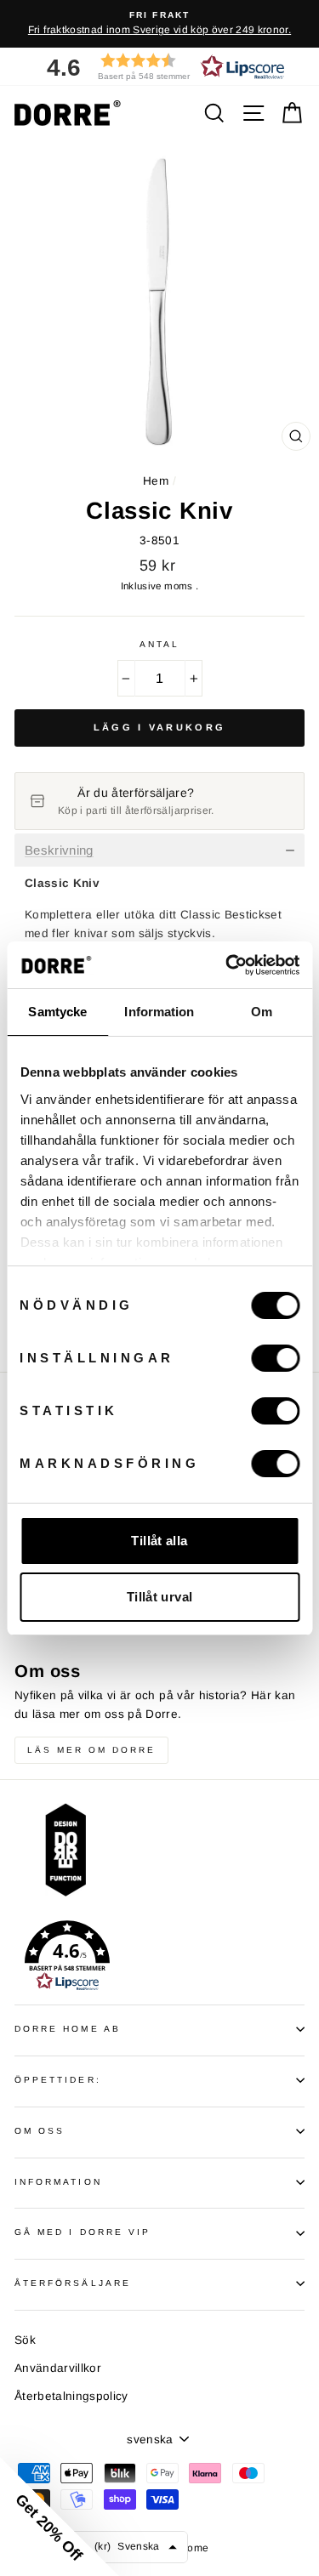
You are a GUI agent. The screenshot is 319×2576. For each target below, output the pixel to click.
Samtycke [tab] (57, 1012)
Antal (159, 644)
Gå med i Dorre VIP (83, 2232)
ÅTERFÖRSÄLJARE (73, 2283)
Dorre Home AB (68, 2029)
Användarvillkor (58, 2368)
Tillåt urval (160, 1597)
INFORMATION (58, 2182)
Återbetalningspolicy (71, 2396)
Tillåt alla (159, 1541)
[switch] (275, 1358)
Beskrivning (59, 850)
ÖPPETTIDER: (58, 2080)
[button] (160, 67)
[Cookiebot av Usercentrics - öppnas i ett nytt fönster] (227, 965)
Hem (156, 481)
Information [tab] (159, 1012)
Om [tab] (262, 1012)
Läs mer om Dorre (91, 1750)
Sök (25, 2340)
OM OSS (40, 2131)
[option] (159, 24)
